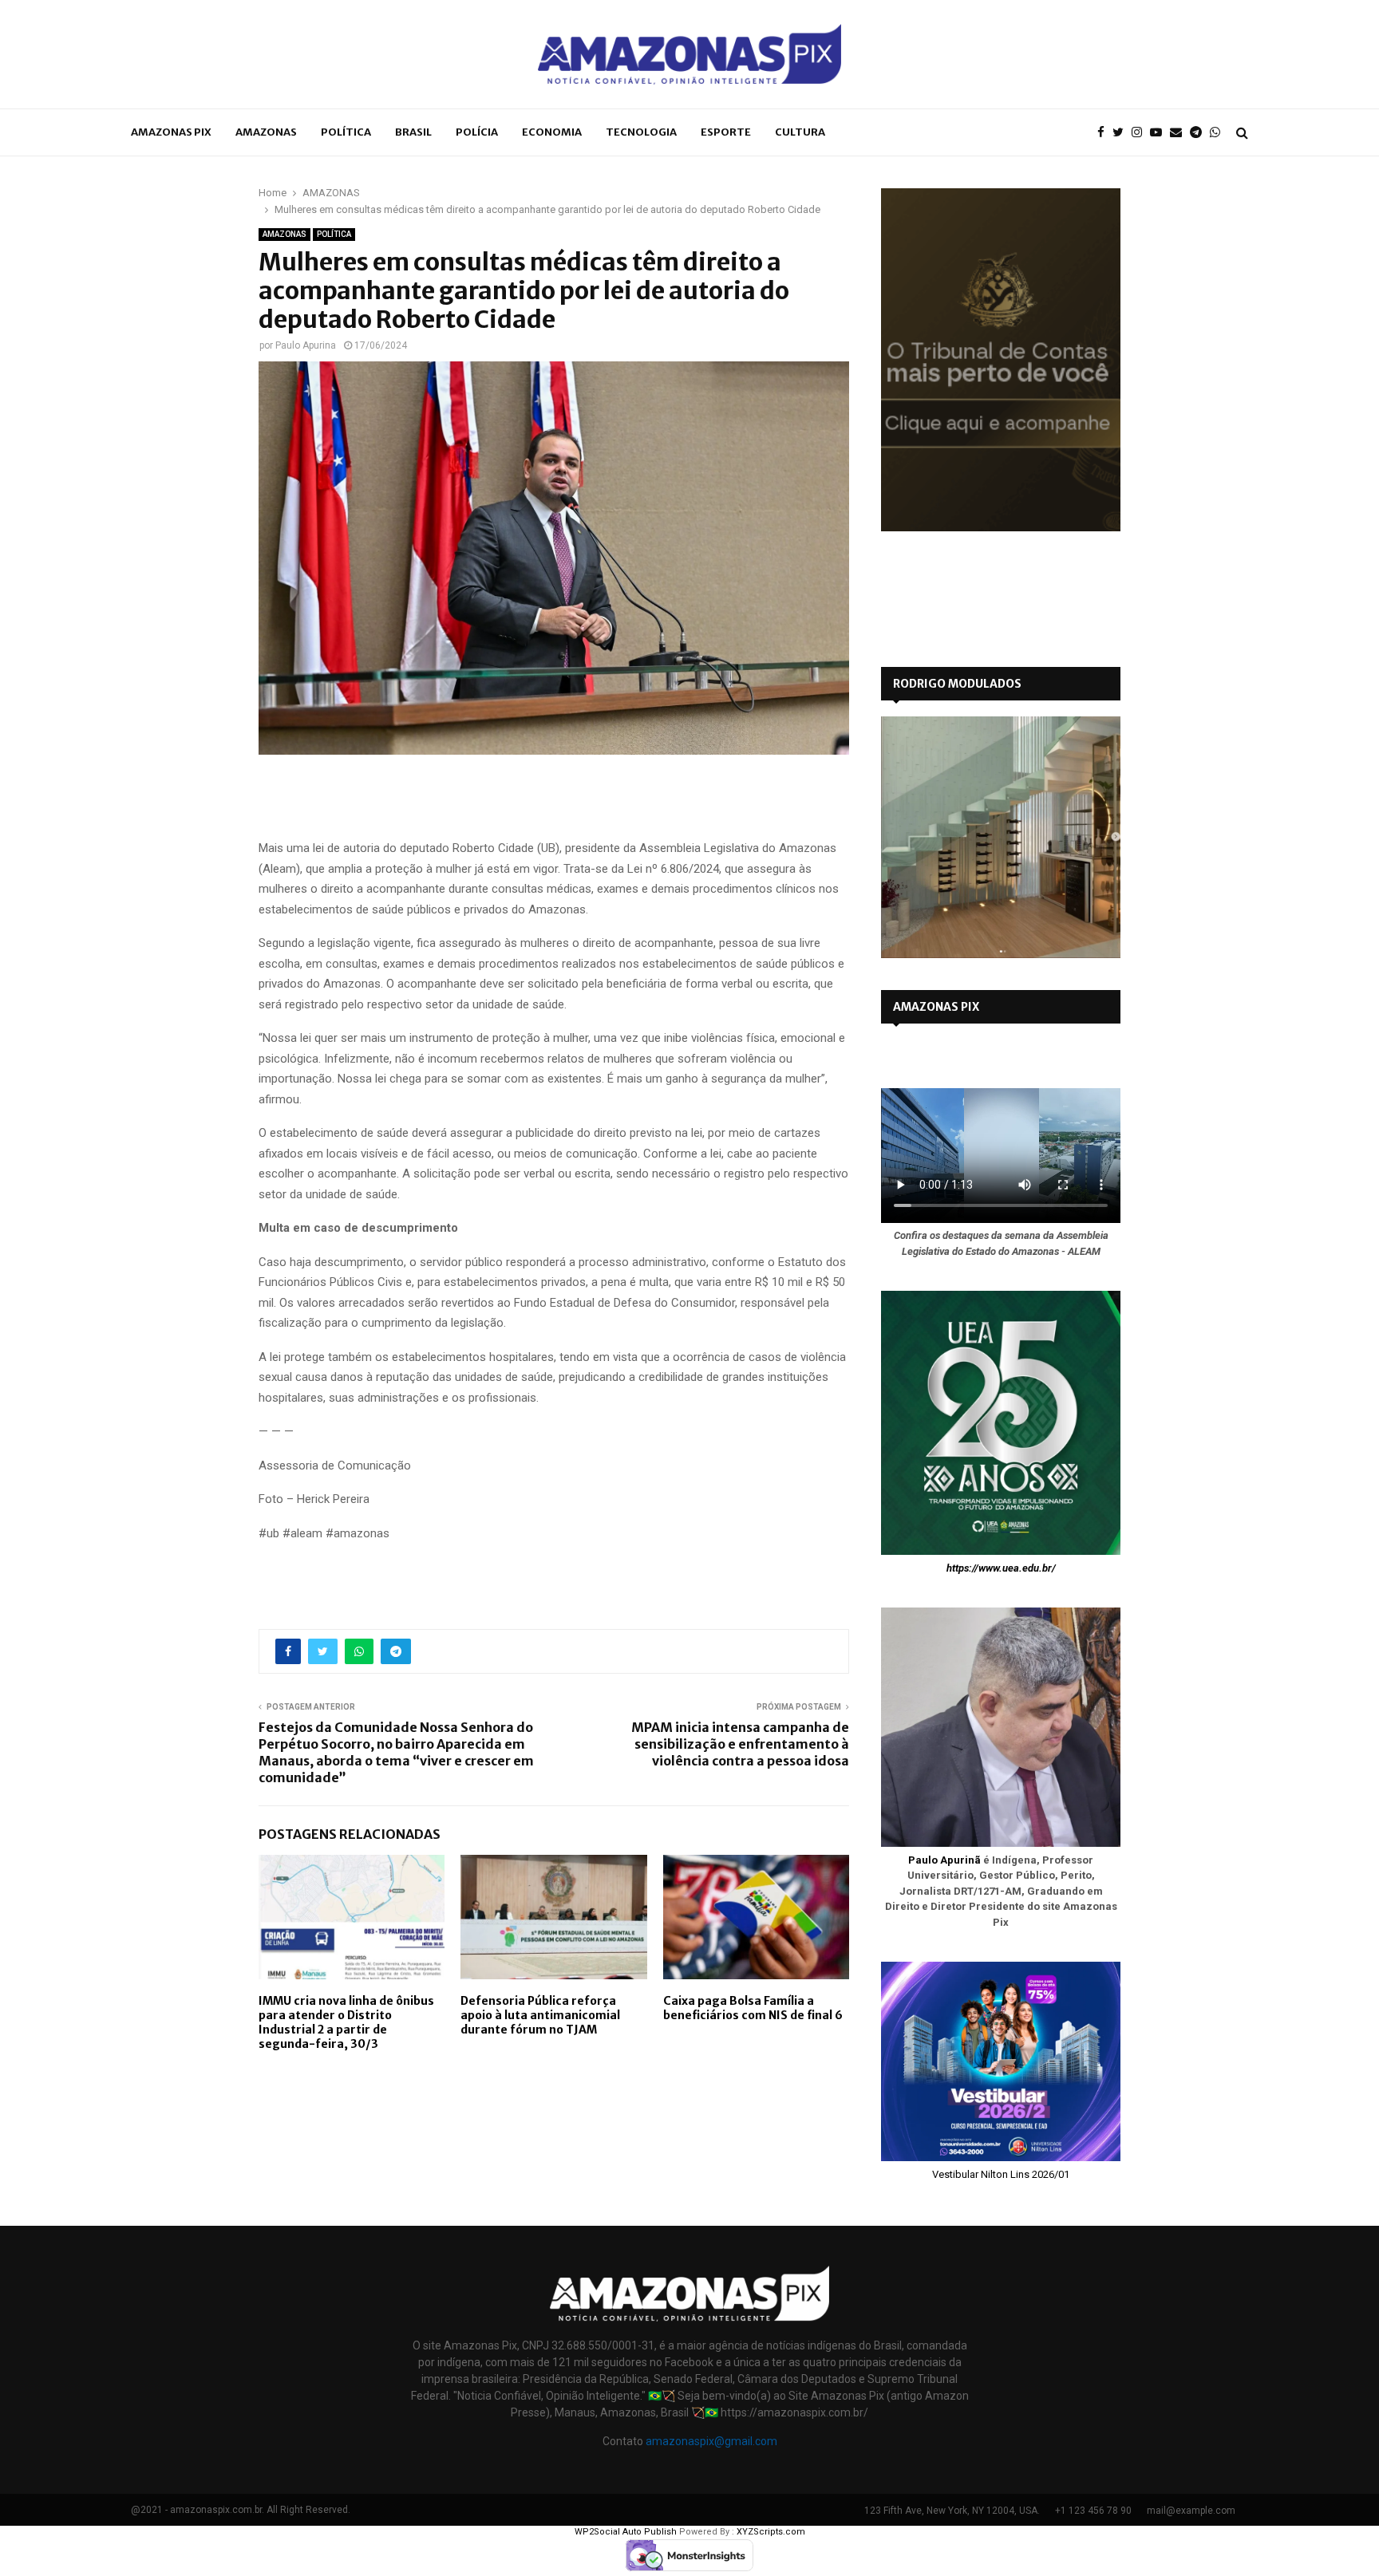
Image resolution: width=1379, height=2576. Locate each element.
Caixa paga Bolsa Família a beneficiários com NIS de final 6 (753, 2008)
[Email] (1180, 133)
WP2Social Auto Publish (626, 2532)
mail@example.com (1191, 2511)
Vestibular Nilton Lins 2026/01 (1001, 2174)
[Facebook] (1105, 133)
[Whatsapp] (1219, 133)
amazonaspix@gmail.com (711, 2441)
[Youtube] (1160, 133)
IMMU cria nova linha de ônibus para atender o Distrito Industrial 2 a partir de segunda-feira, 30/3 (346, 2023)
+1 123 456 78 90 (1093, 2511)
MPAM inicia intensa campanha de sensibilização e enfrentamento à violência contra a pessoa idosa (740, 1744)
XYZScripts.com (771, 2532)
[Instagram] (1141, 133)
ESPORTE (726, 132)
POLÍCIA (477, 132)
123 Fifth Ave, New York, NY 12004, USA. (952, 2511)
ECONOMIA (552, 132)
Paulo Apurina (306, 345)
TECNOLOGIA (641, 132)
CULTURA (800, 132)
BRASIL (413, 132)
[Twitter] (1122, 133)
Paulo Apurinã (944, 1860)
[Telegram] (1200, 133)
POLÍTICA (346, 132)
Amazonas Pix (171, 132)
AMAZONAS (266, 132)
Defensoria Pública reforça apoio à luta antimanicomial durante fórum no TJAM (540, 2015)
